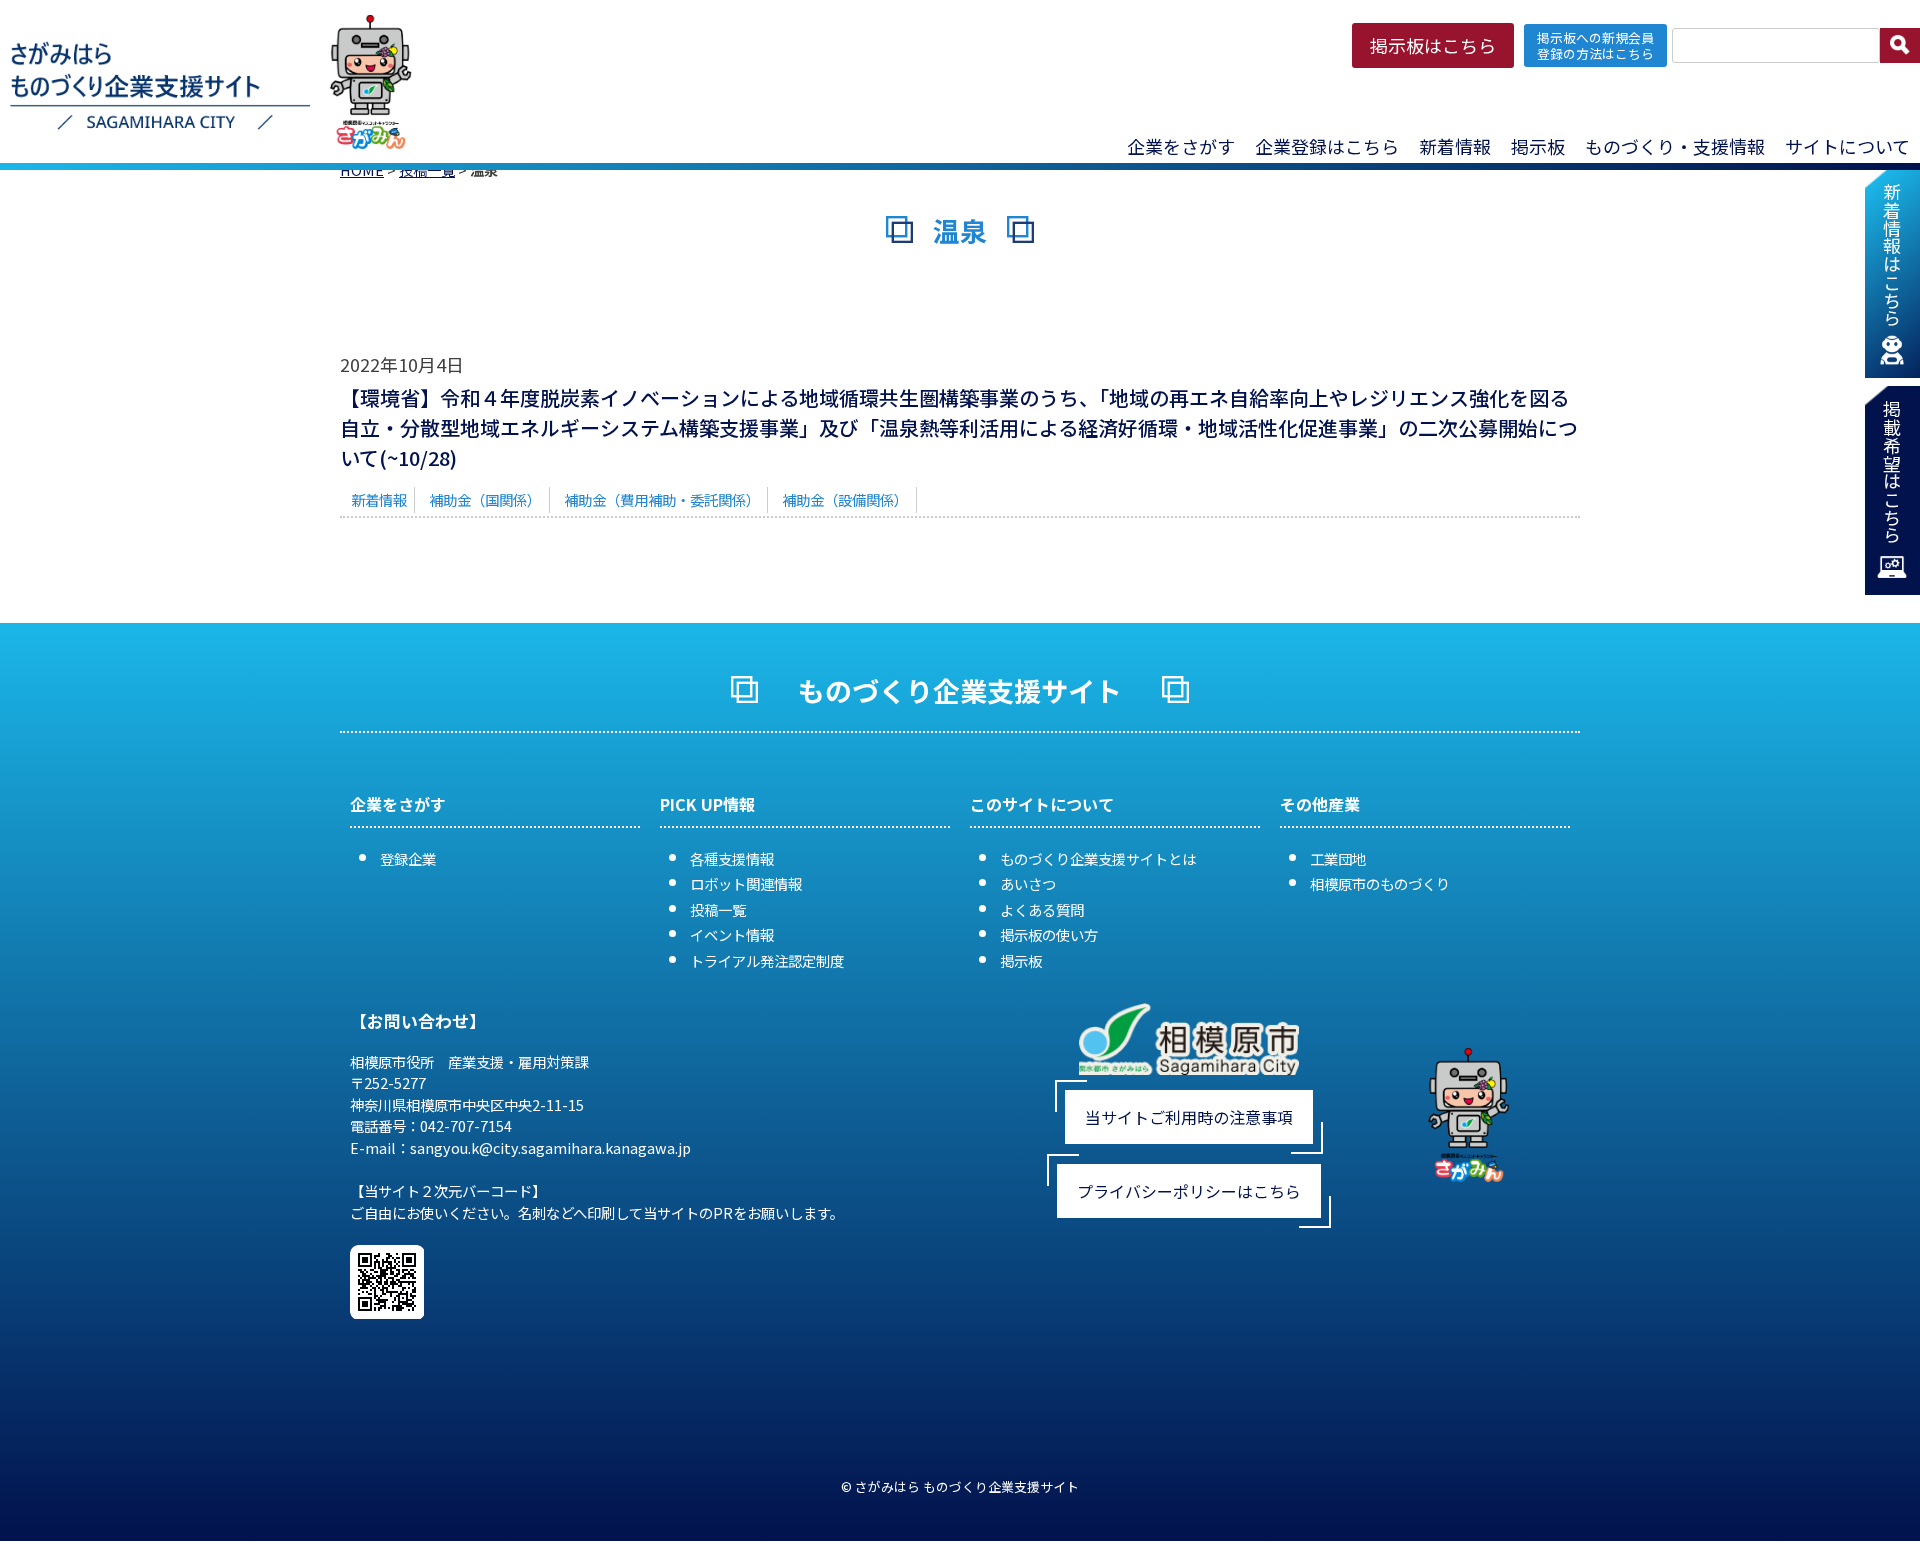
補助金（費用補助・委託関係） (662, 499)
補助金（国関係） (485, 499)
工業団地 (1338, 858)
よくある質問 (1042, 909)
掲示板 (1021, 960)
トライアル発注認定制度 (767, 960)
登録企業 (408, 858)
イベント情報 (732, 934)
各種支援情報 (732, 858)
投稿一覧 (718, 909)
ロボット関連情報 (746, 883)
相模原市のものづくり (1380, 883)
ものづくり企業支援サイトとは (1098, 858)
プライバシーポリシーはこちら (1189, 1191)
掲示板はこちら (1433, 45)
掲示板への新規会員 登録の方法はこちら (1595, 45)
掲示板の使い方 (1049, 934)
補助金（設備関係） (845, 499)
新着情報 (1455, 146)
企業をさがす (1181, 146)
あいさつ (1028, 883)
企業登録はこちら (1327, 146)
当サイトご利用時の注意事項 (1189, 1117)
